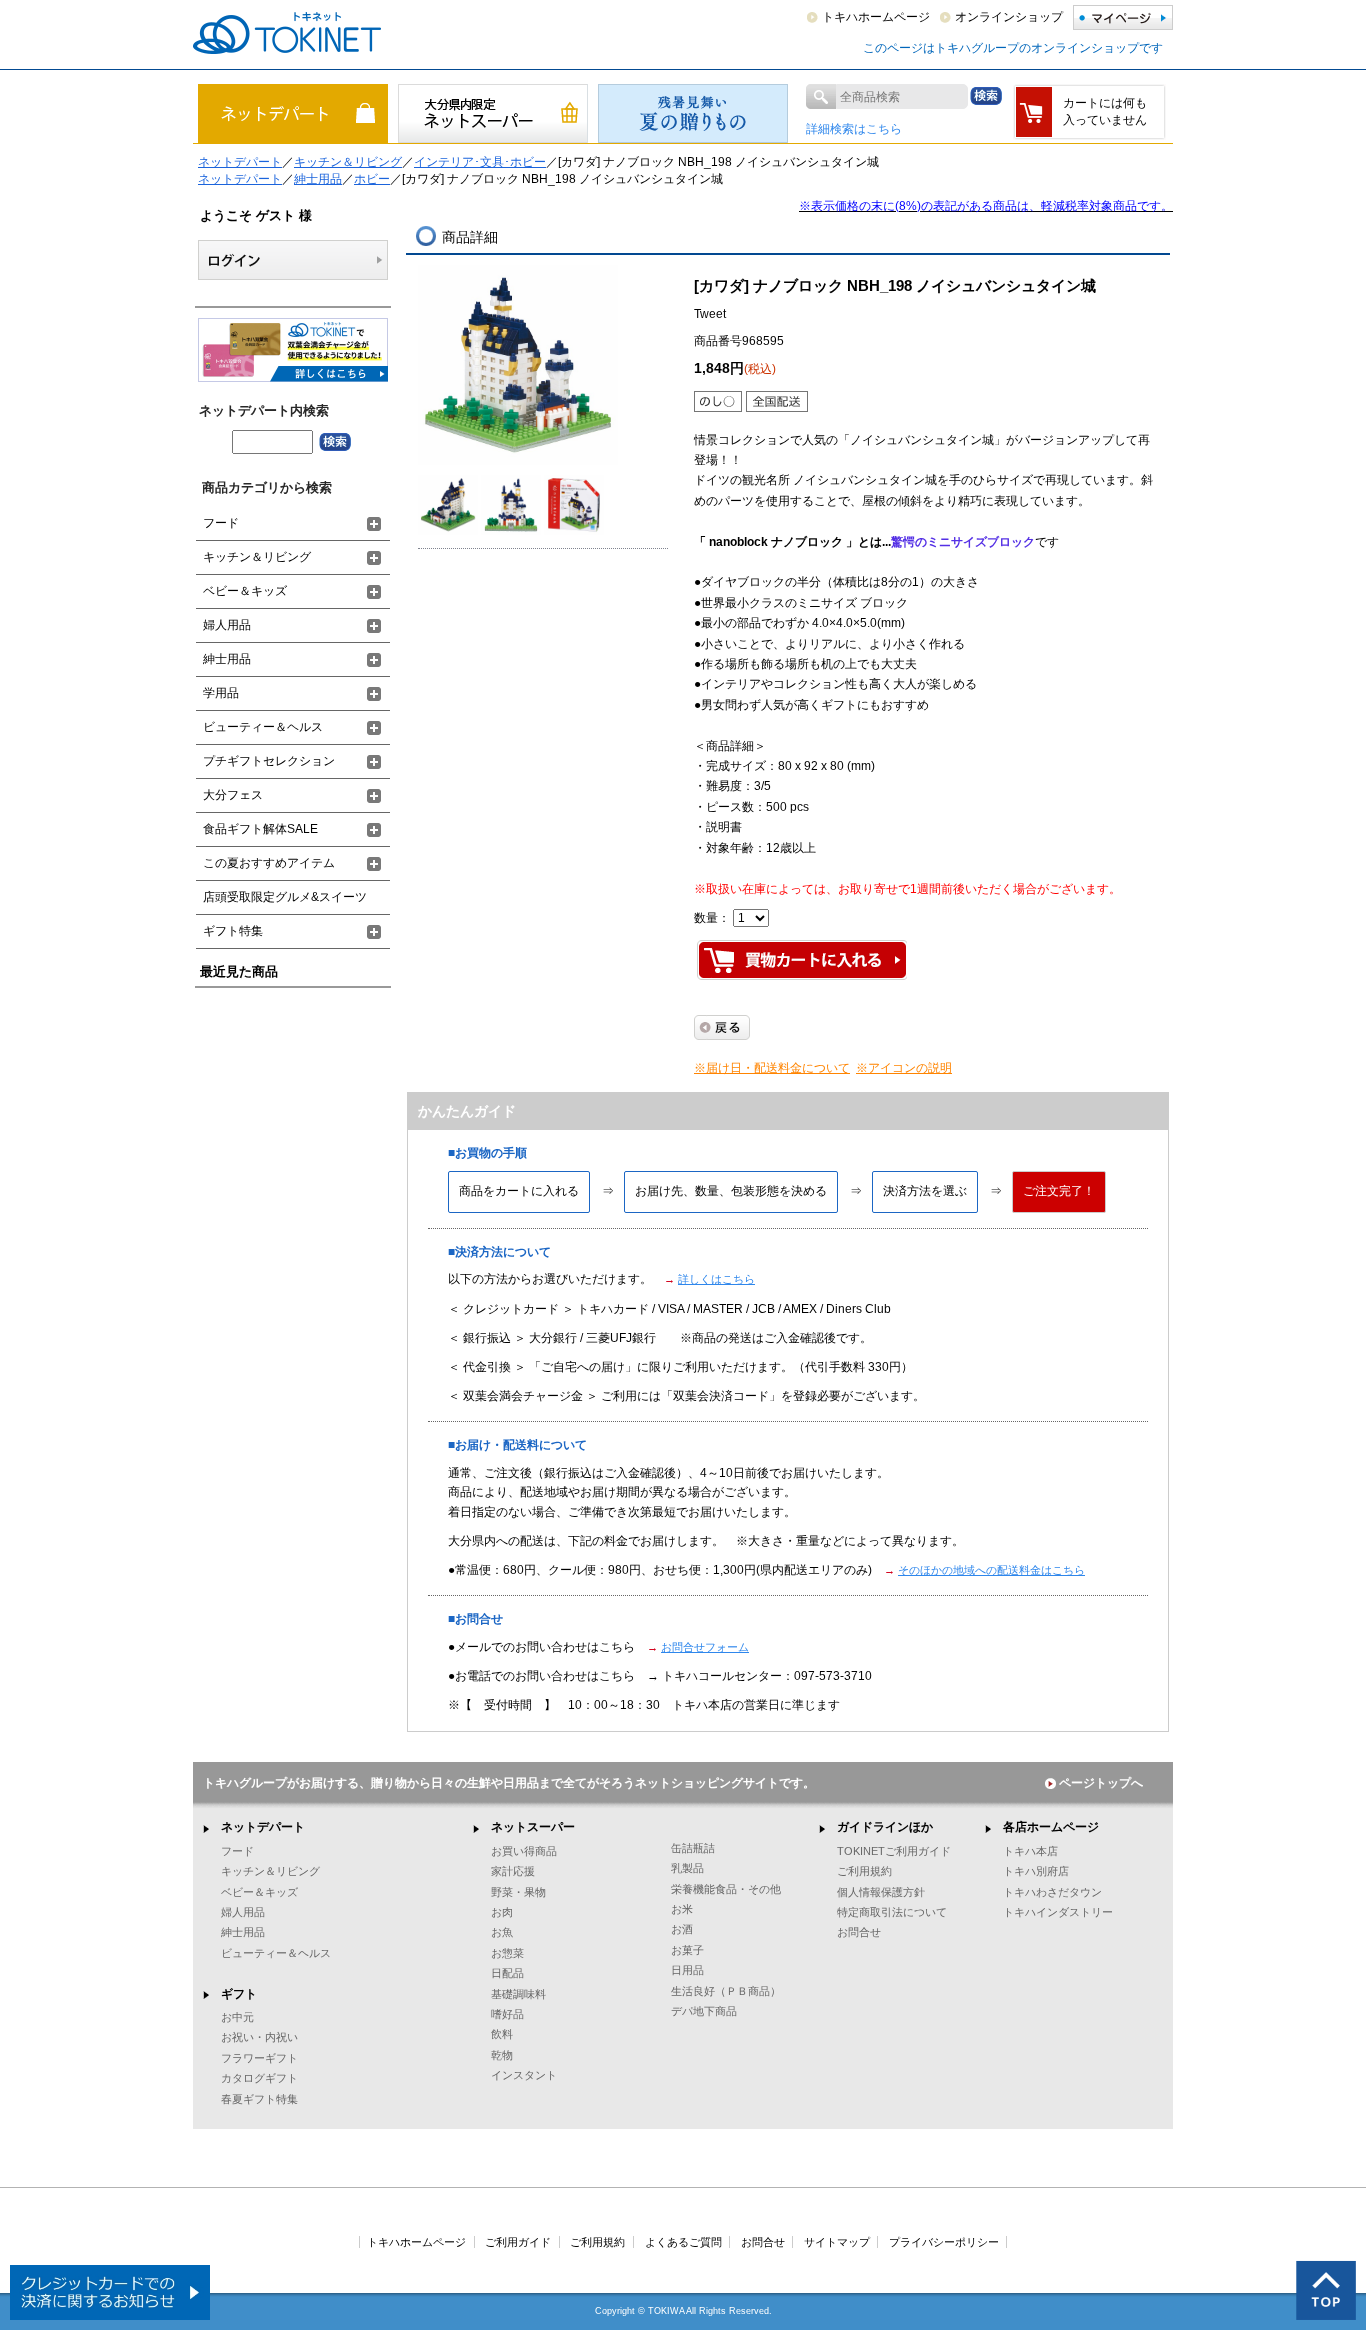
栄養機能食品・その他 (726, 1889)
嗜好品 (507, 2014)
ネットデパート (240, 162)
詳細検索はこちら (854, 129)
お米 (682, 1909)
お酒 (682, 1929)
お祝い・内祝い (259, 2037)
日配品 (507, 1973)
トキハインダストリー (1058, 1912)
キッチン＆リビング (348, 162)
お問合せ (859, 1932)
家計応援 (513, 1871)
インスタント (524, 2075)
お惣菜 (507, 1953)
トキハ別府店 (1036, 1871)
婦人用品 (227, 625)
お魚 (502, 1932)
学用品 (221, 693)
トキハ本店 (1030, 1851)
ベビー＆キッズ (245, 591)
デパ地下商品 (704, 2011)
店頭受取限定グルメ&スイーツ (285, 897)
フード (221, 523)
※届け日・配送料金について (772, 1068)
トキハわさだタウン (1052, 1892)
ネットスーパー (533, 1827)
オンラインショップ (1009, 17)
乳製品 (687, 1868)
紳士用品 (318, 179)
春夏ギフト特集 (259, 2099)
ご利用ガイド (518, 2242)
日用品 (687, 1970)
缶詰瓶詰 (693, 1848)
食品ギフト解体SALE (260, 829)
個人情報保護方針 (881, 1892)
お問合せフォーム (705, 1647)
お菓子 (687, 1950)
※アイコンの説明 (904, 1068)
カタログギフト (259, 2078)
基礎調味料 (518, 1994)
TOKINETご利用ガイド (894, 1851)
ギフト (239, 1994)
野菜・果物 (518, 1892)
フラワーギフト (259, 2058)
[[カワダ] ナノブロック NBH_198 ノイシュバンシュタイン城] (518, 364)
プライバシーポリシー (944, 2242)
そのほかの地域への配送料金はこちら (991, 1570)
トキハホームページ (876, 17)
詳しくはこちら (716, 1279)
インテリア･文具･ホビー (480, 162)
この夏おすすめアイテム (269, 863)
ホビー (372, 179)
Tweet (710, 314)
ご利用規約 (864, 1871)
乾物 (502, 2055)
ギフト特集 (233, 931)
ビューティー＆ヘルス (263, 727)
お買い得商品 (524, 1851)
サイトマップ (837, 2242)
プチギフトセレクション (269, 761)
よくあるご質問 (683, 2242)
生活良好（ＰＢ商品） (726, 1991)
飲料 (502, 2034)
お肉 (502, 1912)
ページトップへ (1101, 1783)
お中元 (237, 2017)
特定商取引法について (892, 1912)
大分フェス (233, 795)
